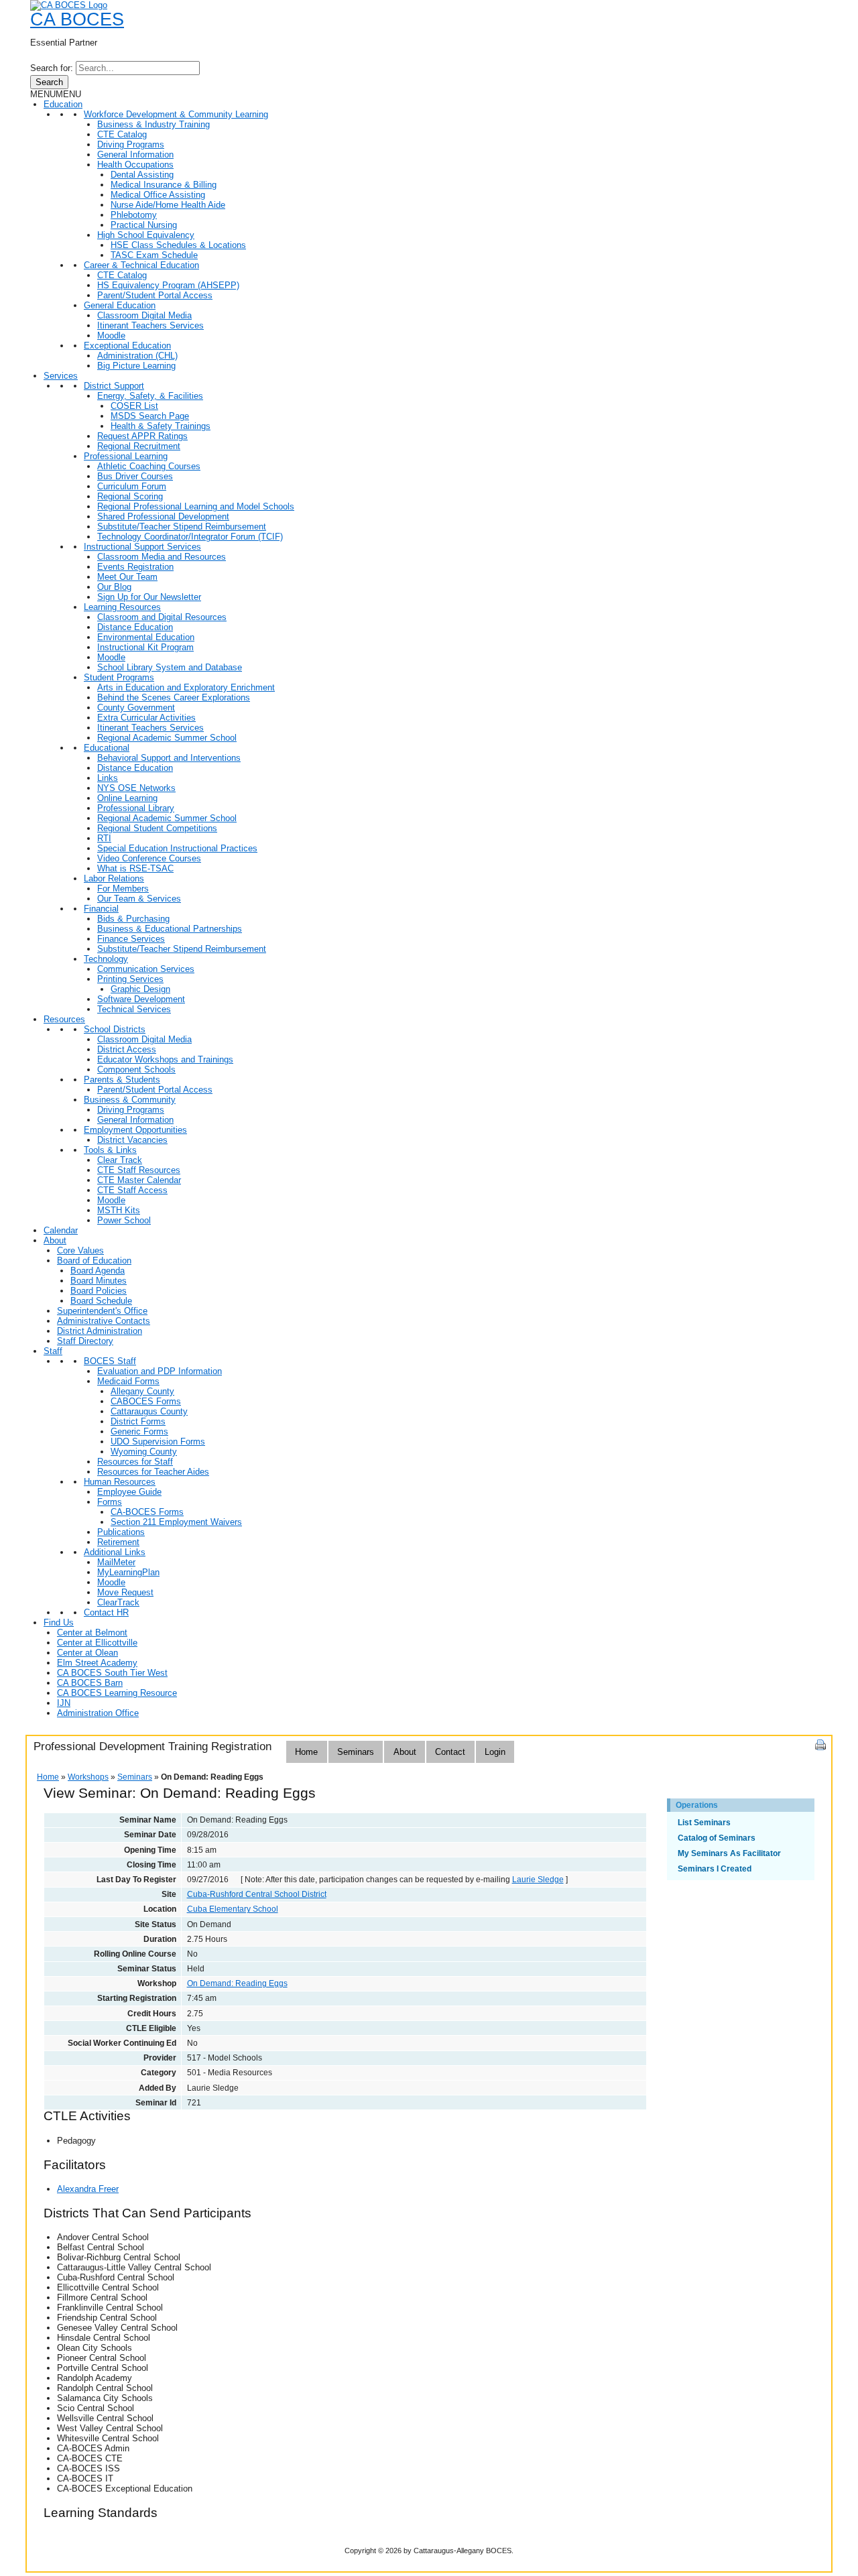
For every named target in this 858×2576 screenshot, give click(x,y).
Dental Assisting (142, 175)
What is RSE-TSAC (135, 868)
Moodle (111, 335)
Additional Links (115, 1552)
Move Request (125, 1592)
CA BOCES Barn (90, 1683)
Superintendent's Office (102, 1311)
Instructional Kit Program (145, 647)
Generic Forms (139, 1431)
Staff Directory (85, 1341)
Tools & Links (110, 1150)
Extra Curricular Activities (146, 718)
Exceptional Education (127, 346)
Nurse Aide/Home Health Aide (168, 205)
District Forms (138, 1421)
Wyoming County (144, 1452)
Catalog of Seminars (717, 1838)
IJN (64, 1703)
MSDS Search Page (150, 416)
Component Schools (136, 1069)
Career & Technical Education (141, 265)
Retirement (118, 1542)
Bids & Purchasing (133, 919)
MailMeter (116, 1562)
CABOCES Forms (146, 1401)
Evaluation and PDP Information (160, 1371)
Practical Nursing (144, 225)
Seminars (356, 1752)
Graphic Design (140, 989)
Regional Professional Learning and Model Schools (196, 506)
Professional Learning (126, 456)
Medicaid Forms (128, 1381)
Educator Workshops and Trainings (165, 1059)
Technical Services (134, 1009)
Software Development (141, 999)
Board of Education (94, 1261)
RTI (104, 838)
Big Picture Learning (136, 366)
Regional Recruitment (139, 446)
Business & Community (130, 1100)
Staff (53, 1351)
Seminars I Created (715, 1869)
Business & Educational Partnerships (170, 929)
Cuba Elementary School (233, 1909)
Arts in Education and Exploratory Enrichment (186, 687)
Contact (450, 1752)
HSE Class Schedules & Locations (178, 245)
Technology (106, 959)
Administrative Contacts (104, 1321)
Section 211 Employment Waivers (176, 1522)
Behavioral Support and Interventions (169, 758)
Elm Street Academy (97, 1663)
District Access (127, 1049)
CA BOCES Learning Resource (117, 1693)
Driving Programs (131, 144)
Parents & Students (122, 1080)
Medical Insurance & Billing (164, 185)
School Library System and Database (170, 667)
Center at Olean (87, 1653)
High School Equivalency (146, 235)
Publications (121, 1532)
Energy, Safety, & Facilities (150, 396)
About (55, 1240)
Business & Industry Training (154, 124)
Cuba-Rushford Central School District (257, 1894)
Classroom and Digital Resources (162, 617)
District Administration (100, 1331)
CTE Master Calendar (139, 1180)
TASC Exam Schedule (154, 255)
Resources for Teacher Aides (153, 1472)
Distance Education (135, 627)
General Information (135, 155)
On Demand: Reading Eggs (237, 1983)
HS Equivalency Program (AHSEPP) (168, 285)
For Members (123, 888)
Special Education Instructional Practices (177, 848)
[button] (56, 94)
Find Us (59, 1622)
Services (61, 376)
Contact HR (106, 1612)
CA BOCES (77, 19)
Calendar (61, 1230)
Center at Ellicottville (97, 1643)
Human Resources (120, 1482)
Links (108, 778)
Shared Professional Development (163, 516)
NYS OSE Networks (136, 788)
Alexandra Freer (88, 2189)
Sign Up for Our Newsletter (149, 597)
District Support (114, 386)
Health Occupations (135, 165)
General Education (120, 305)
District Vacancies (132, 1140)
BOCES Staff (110, 1361)
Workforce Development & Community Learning (176, 114)
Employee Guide (129, 1492)
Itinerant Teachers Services (150, 325)
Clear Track (120, 1160)
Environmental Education (146, 637)
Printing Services (130, 979)
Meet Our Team (127, 577)
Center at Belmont (92, 1633)
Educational (107, 748)
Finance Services (131, 939)
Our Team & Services (139, 899)
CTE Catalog (122, 134)
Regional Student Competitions (157, 828)
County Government (136, 708)
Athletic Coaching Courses (149, 466)
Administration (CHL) (137, 356)
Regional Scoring (130, 496)
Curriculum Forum (132, 486)
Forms (110, 1502)
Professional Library (136, 808)
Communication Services (146, 969)
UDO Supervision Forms (158, 1442)
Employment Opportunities (135, 1130)
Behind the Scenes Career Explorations (174, 697)
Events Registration (135, 567)
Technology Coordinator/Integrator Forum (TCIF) (190, 537)
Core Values (80, 1250)
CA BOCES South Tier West (112, 1673)
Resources (64, 1019)
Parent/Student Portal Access (155, 295)
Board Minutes (99, 1281)
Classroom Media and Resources (162, 557)
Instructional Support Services (142, 547)
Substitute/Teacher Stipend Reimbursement (182, 527)
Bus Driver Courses (135, 476)
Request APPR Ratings (142, 436)
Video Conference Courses (149, 858)
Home (306, 1752)
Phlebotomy (134, 215)
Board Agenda (98, 1271)
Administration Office (98, 1713)
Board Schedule (101, 1301)
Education (63, 104)
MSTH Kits (119, 1210)
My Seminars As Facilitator (729, 1853)
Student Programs (119, 677)
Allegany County (142, 1391)
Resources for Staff (135, 1462)
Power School (124, 1220)
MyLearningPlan (128, 1572)
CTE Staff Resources (139, 1170)
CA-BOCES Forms (147, 1512)
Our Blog (114, 587)
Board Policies (99, 1291)
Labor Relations (114, 878)
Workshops (88, 1777)
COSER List (134, 406)
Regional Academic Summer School (167, 738)
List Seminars (704, 1823)
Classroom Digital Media (144, 315)
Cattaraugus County (149, 1411)
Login (495, 1752)
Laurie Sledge (538, 1880)
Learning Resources (122, 607)
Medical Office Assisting (158, 195)
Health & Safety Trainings (161, 426)
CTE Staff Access (132, 1190)
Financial (101, 909)
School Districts (115, 1029)
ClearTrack (118, 1602)
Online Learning (127, 798)
